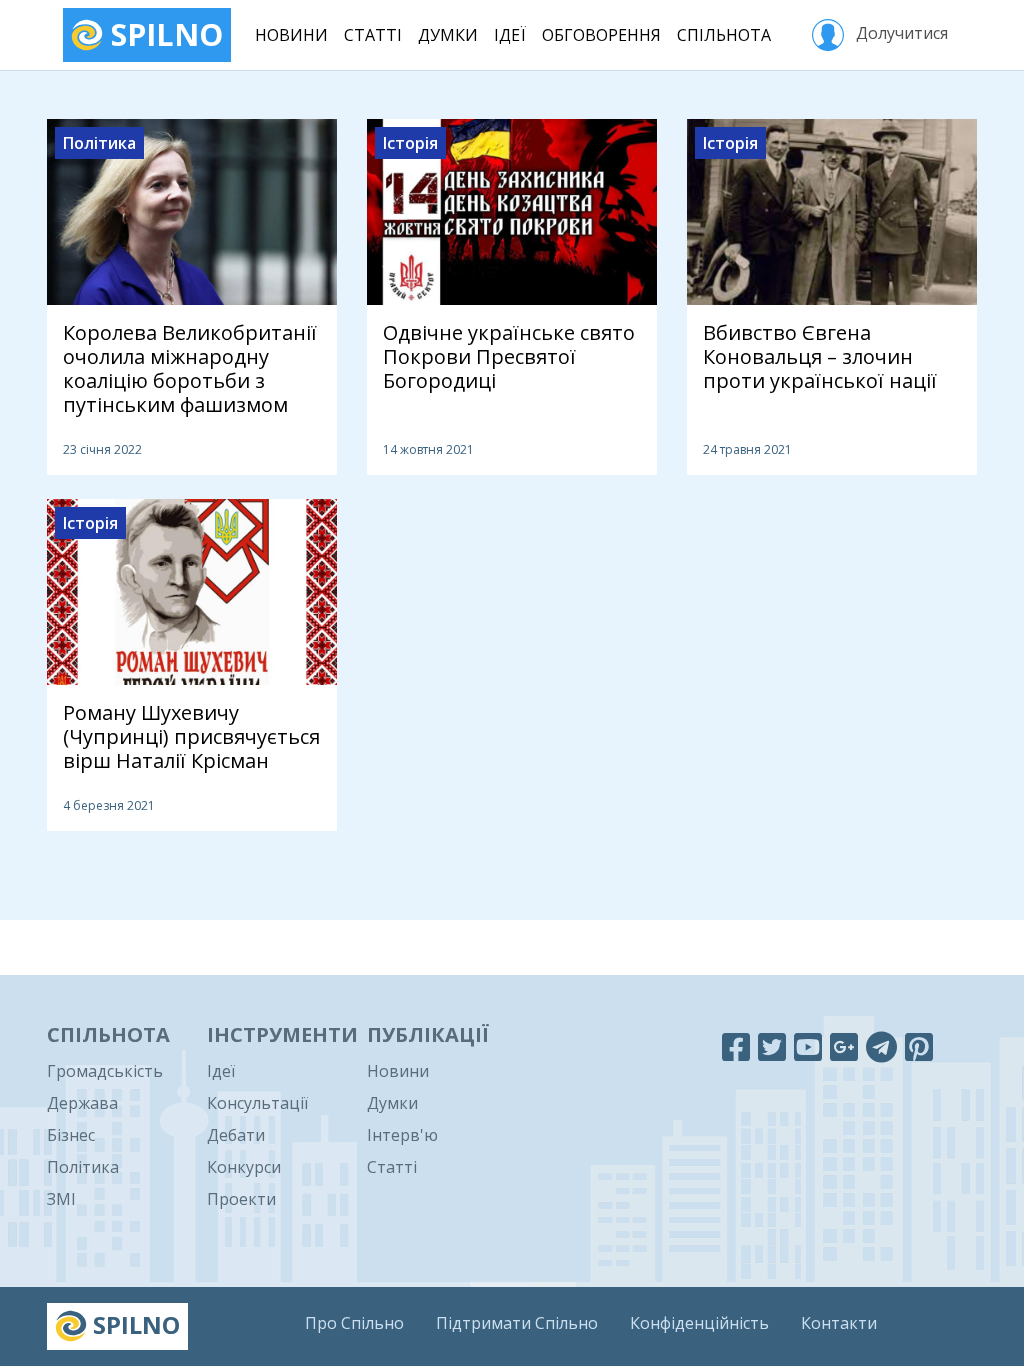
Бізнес (71, 1135)
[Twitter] (772, 1046)
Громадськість (105, 1071)
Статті (373, 35)
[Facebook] (736, 1046)
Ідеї (510, 35)
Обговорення (601, 35)
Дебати (236, 1135)
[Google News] (844, 1046)
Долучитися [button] (900, 33)
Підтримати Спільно (517, 1323)
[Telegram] (881, 1046)
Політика (83, 1167)
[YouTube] (808, 1046)
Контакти (839, 1323)
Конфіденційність (699, 1323)
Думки (448, 35)
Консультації (257, 1103)
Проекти (241, 1199)
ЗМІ (61, 1199)
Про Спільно (354, 1323)
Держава (82, 1103)
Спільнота (724, 35)
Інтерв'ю (402, 1135)
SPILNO (163, 34)
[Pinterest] (919, 1046)
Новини (291, 35)
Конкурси (244, 1167)
